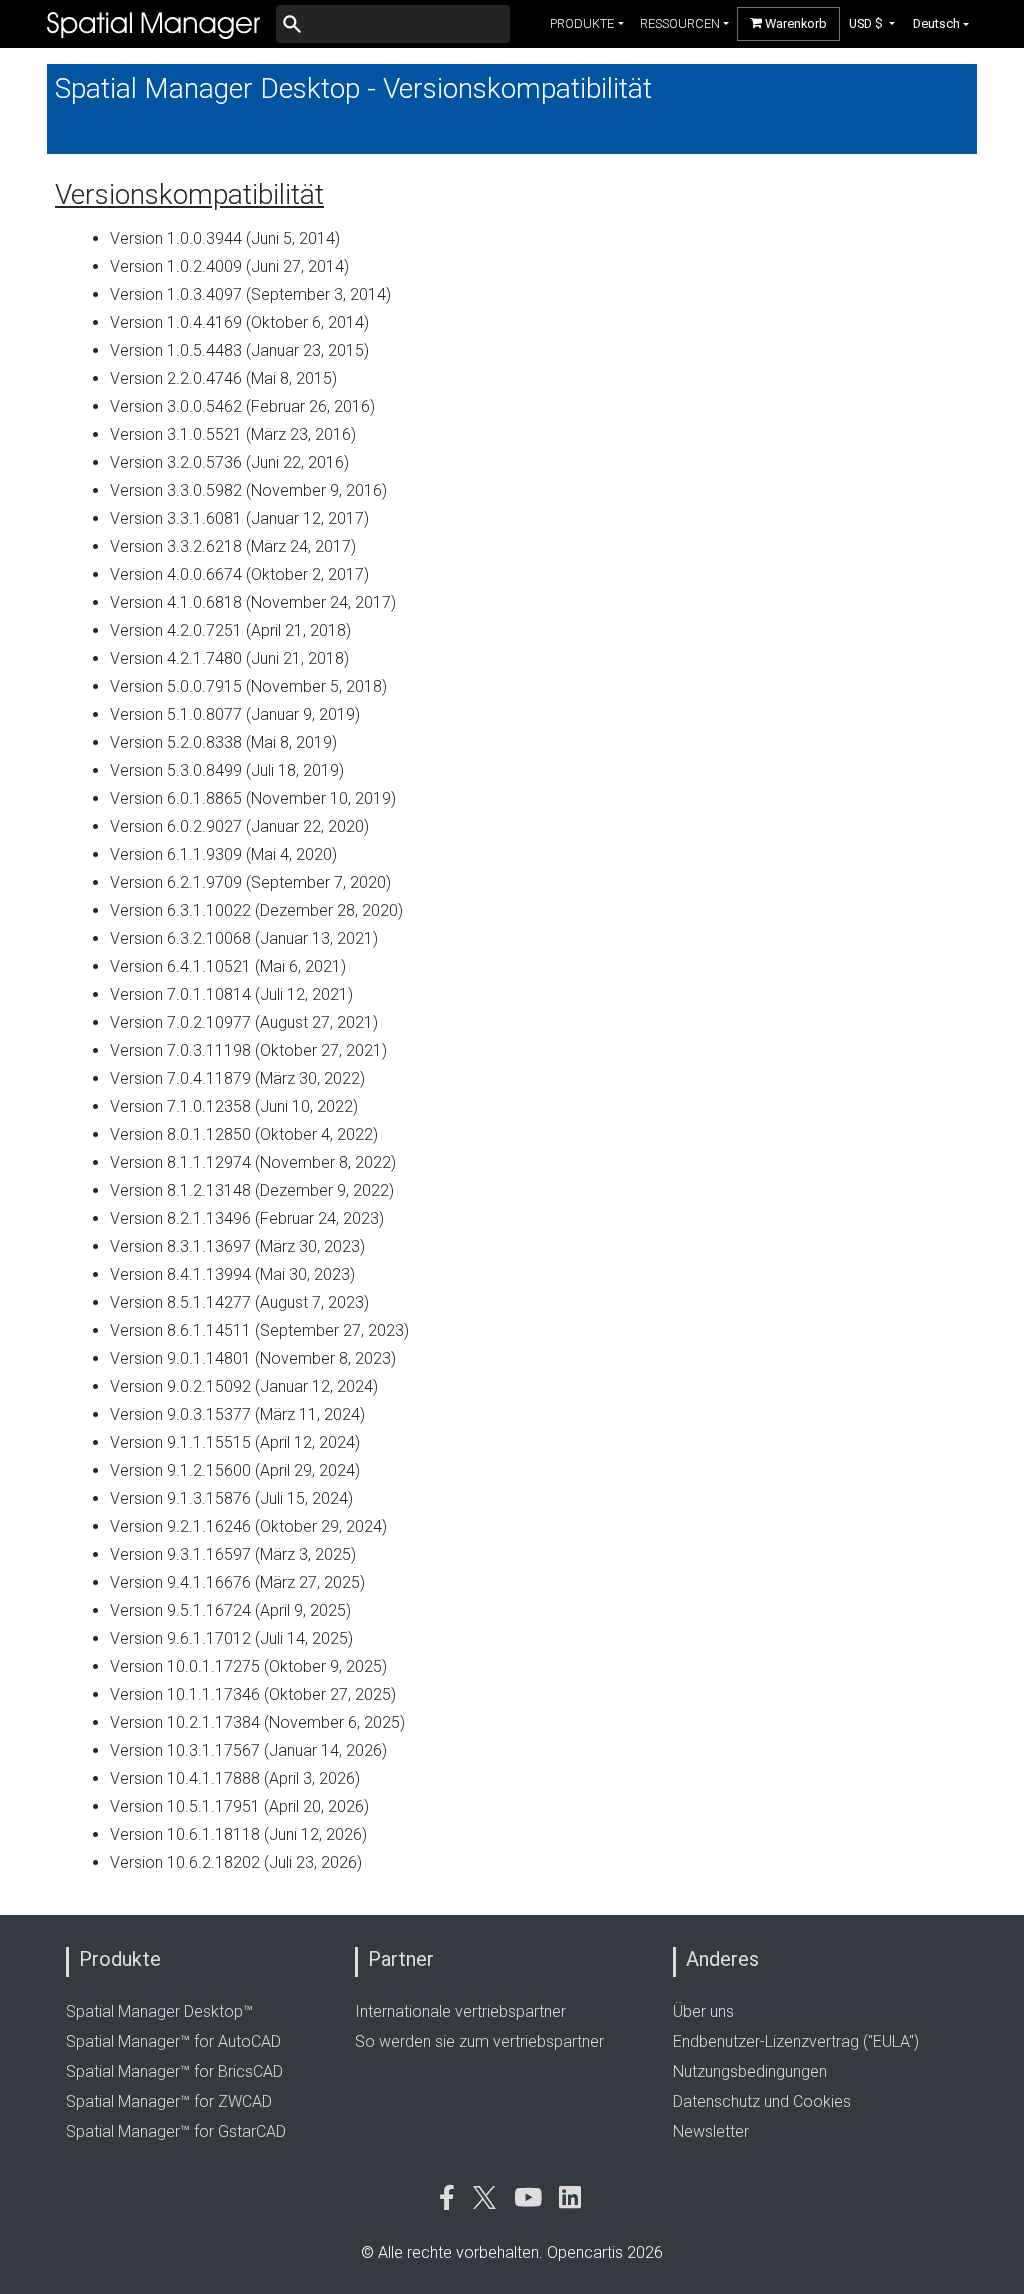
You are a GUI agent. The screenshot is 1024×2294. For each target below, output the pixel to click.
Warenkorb (794, 23)
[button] (872, 23)
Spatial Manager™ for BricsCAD (174, 2071)
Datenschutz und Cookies (762, 2101)
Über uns (703, 2011)
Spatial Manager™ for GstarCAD (176, 2131)
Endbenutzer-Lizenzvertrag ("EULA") (796, 2041)
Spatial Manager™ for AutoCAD (173, 2041)
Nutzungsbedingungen (750, 2071)
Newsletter (711, 2131)
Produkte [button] (582, 23)
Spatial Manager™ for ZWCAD (169, 2101)
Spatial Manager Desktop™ (159, 2011)
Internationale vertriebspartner (460, 2011)
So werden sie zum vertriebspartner (479, 2041)
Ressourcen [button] (680, 23)
